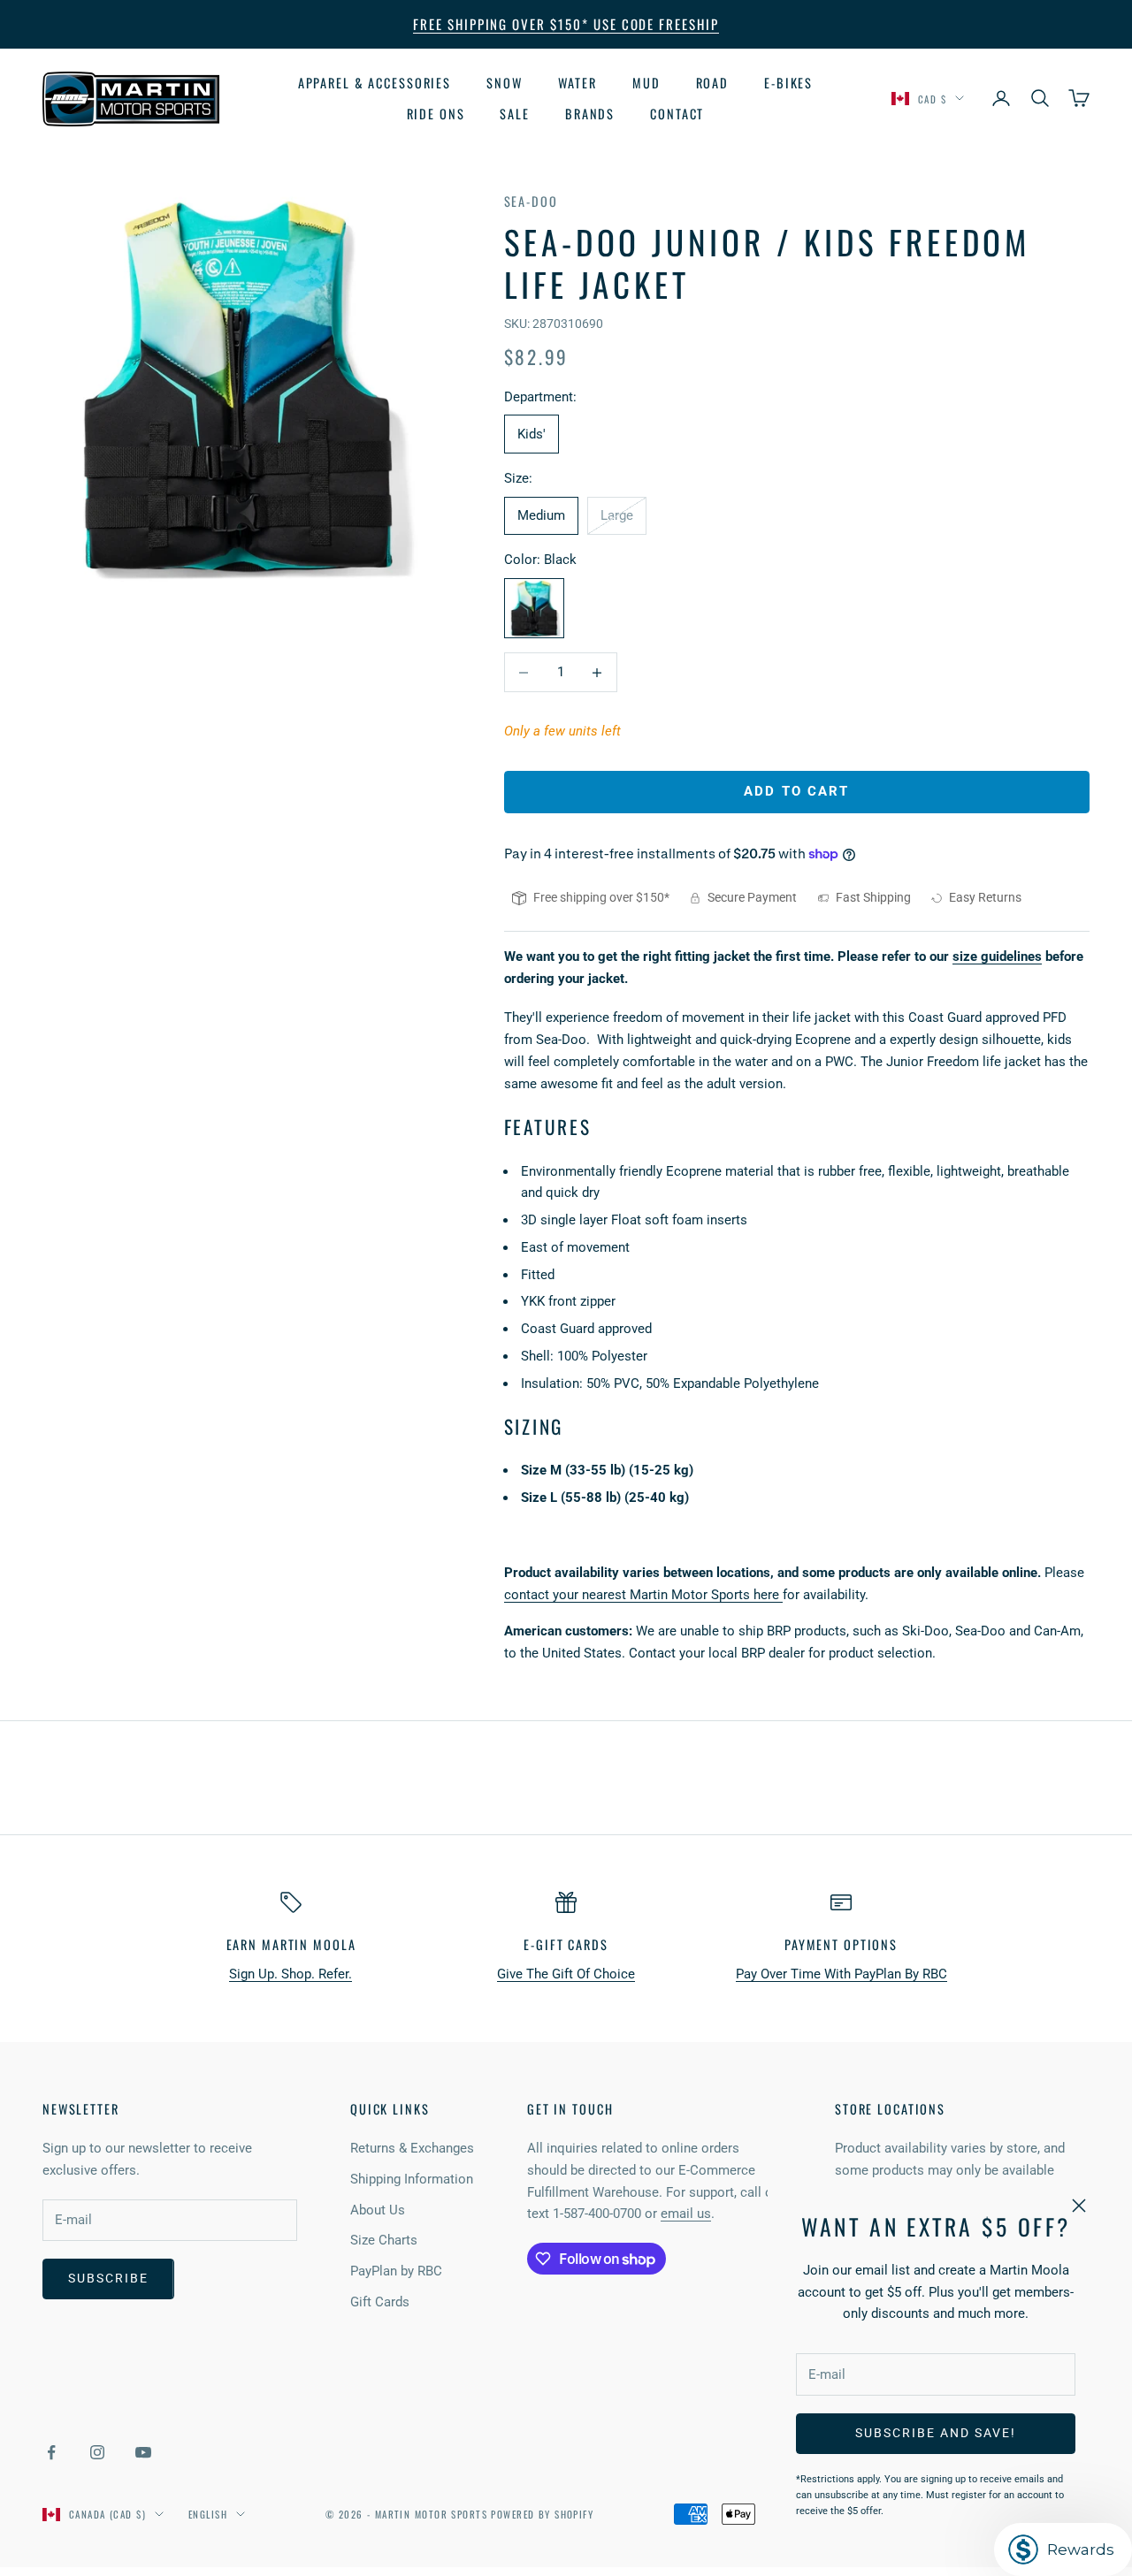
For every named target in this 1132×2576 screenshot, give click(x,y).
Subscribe (108, 2278)
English (208, 2514)
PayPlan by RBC (396, 2271)
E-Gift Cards (566, 1944)
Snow (505, 83)
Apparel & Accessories (375, 83)
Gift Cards (380, 2302)
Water (577, 83)
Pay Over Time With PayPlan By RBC (841, 1974)
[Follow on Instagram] (97, 2452)
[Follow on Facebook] (51, 2452)
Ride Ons (436, 113)
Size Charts (384, 2240)
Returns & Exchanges (412, 2148)
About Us (378, 2210)
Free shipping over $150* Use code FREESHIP (566, 24)
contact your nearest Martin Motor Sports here (643, 1595)
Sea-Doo (531, 201)
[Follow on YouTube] (143, 2452)
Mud (646, 83)
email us (686, 2214)
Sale (515, 113)
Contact (677, 113)
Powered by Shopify (542, 2514)
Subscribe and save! (935, 2433)
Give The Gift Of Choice (566, 1974)
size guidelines (997, 956)
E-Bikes (788, 83)
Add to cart (796, 791)
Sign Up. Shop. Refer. (291, 1974)
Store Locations (890, 2109)
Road (713, 83)
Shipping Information (412, 2179)
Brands (590, 113)
